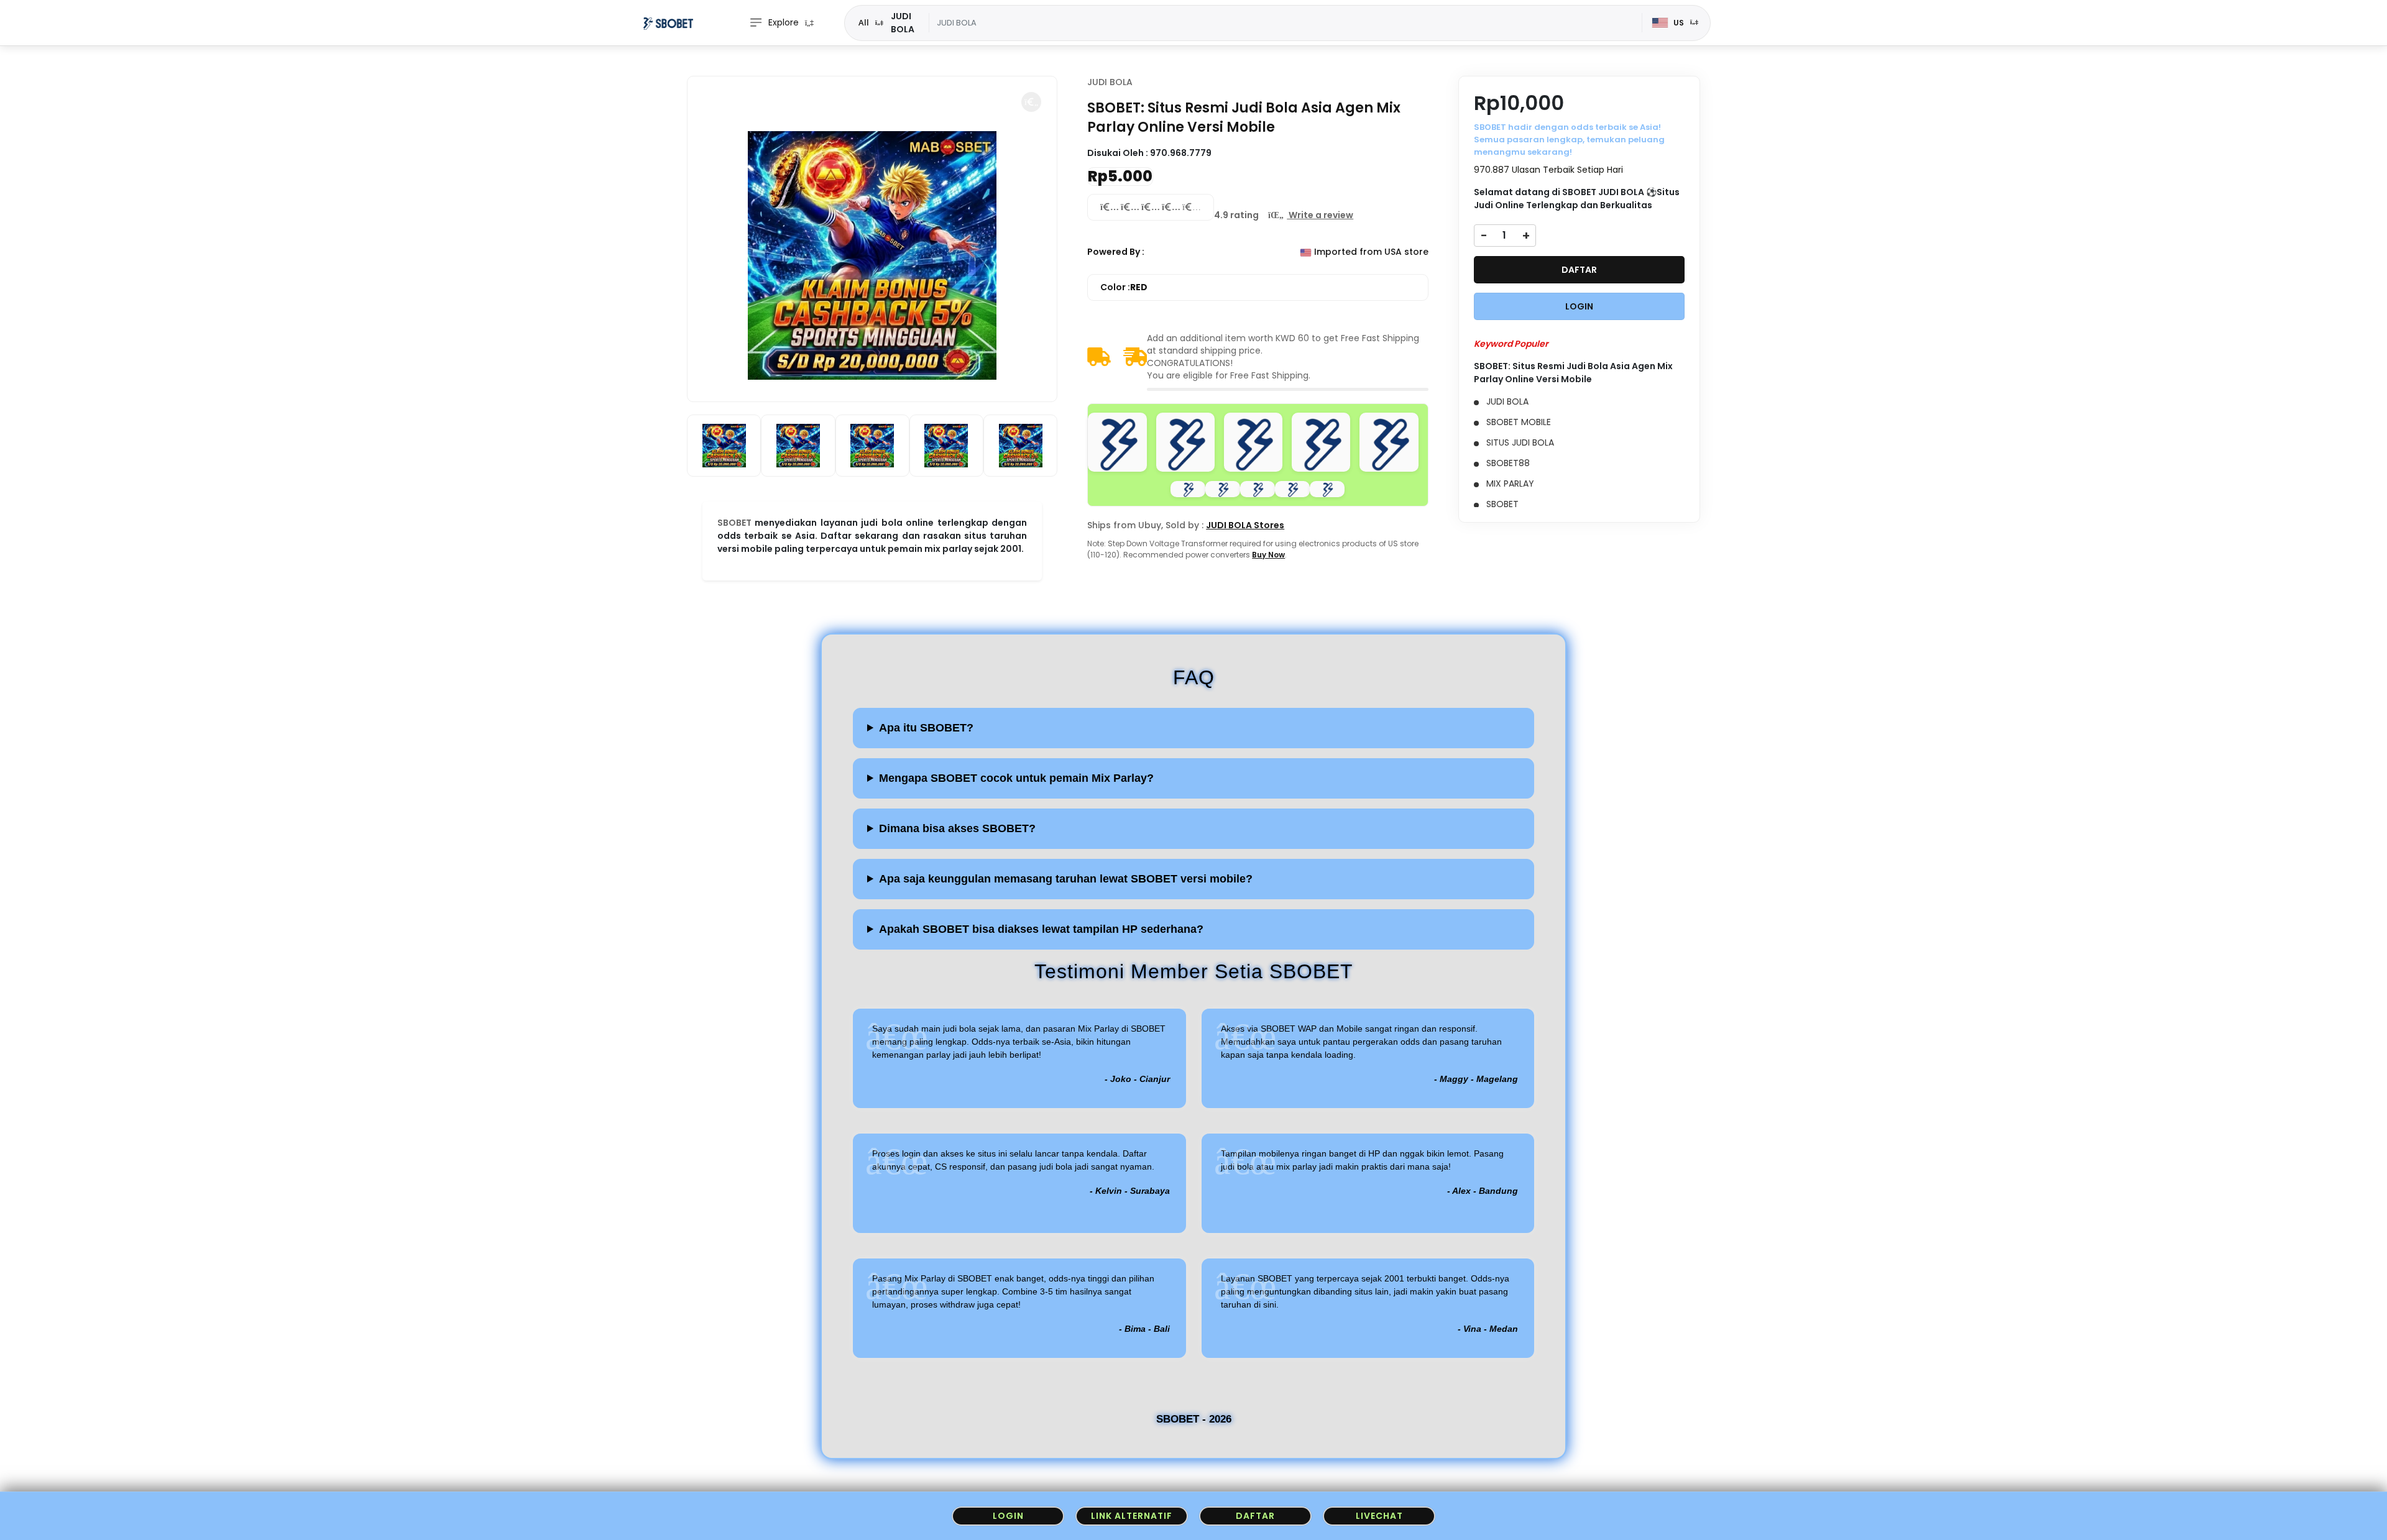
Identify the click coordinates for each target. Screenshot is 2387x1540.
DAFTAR (1579, 270)
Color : (1124, 287)
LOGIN (1579, 306)
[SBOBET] (668, 23)
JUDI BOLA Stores (1245, 525)
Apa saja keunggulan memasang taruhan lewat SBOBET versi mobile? (1066, 879)
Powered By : (1116, 252)
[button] (1031, 102)
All (864, 22)
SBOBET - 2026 (1194, 1419)
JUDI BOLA (1110, 82)
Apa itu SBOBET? (926, 728)
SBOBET (734, 523)
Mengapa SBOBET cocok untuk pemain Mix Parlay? (1016, 778)
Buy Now (1268, 555)
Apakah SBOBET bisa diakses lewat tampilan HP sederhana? (1041, 929)
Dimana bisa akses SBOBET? (957, 828)
